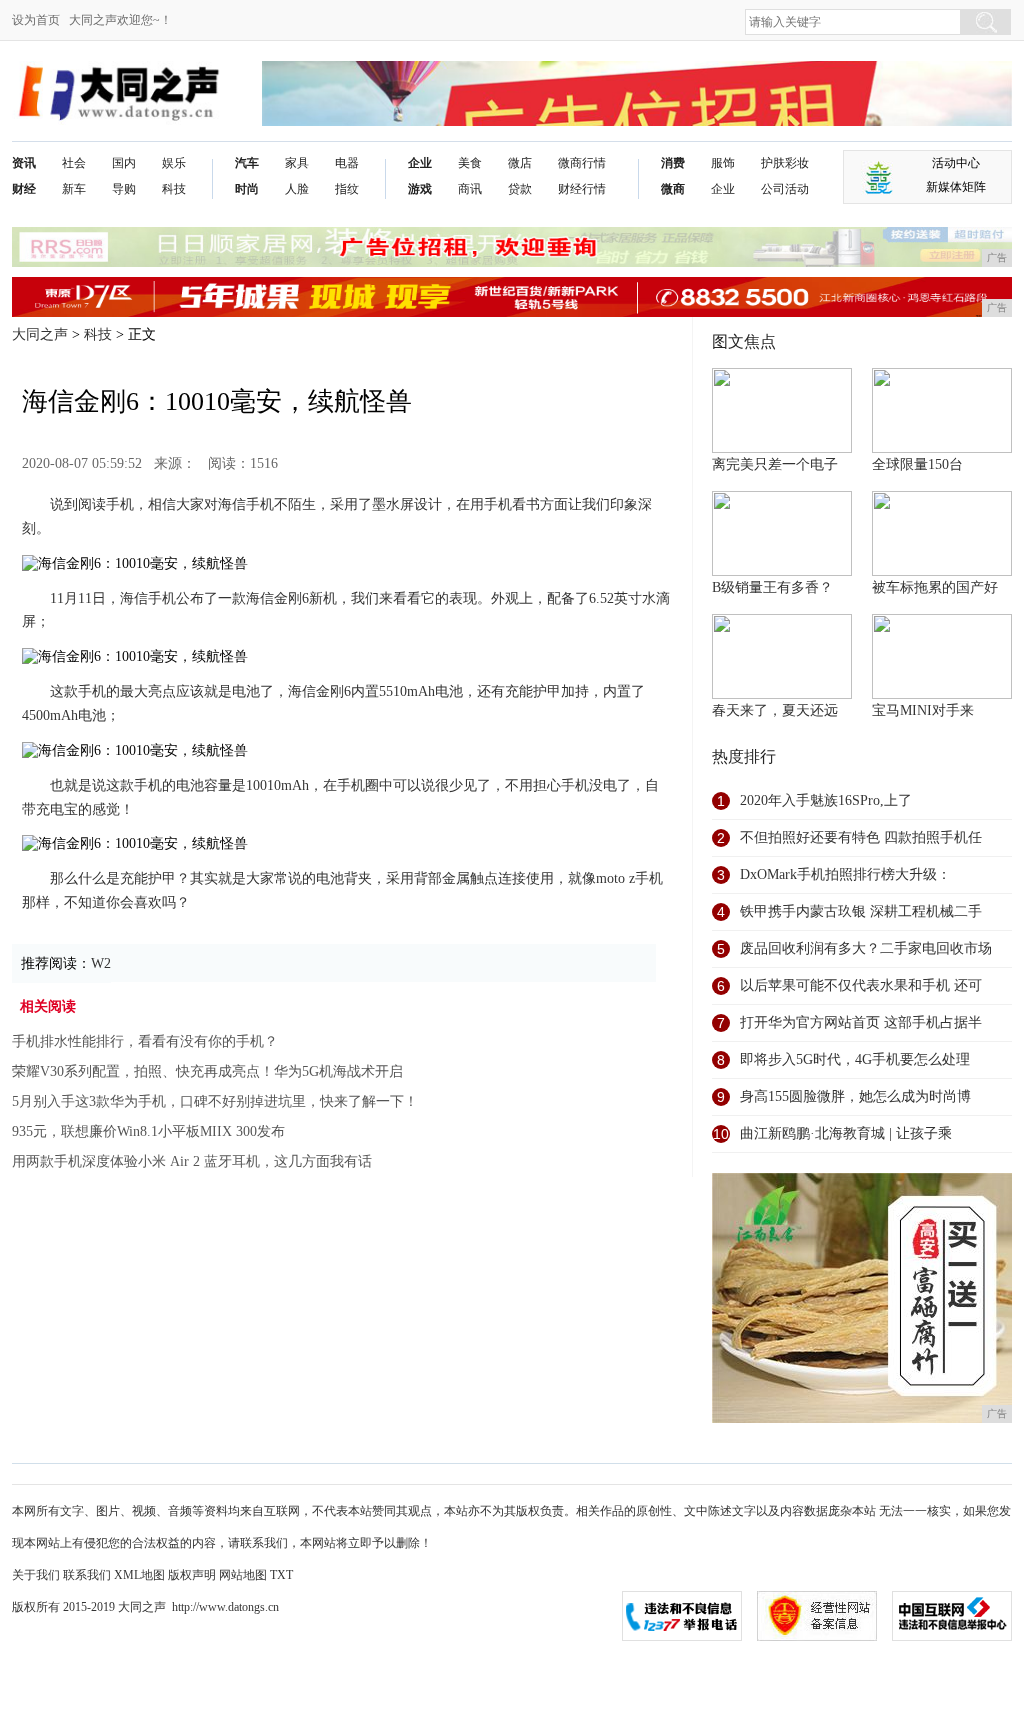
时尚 (247, 189)
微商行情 (582, 163)
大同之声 (40, 334)
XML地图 (139, 1575)
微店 (520, 163)
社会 (74, 163)
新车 (74, 189)
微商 (673, 189)
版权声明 (192, 1575)
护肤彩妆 (785, 163)
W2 (101, 963)
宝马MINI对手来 (923, 710)
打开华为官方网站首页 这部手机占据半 (861, 1022)
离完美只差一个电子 (775, 464)
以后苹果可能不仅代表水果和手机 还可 (861, 985)
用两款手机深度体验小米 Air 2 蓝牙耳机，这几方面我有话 (192, 1161)
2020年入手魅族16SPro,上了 (826, 800)
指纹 (347, 189)
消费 (673, 163)
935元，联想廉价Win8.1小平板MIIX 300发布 (148, 1131)
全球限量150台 (917, 464)
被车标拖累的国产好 (935, 587)
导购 (124, 189)
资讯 (24, 163)
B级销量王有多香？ (772, 587)
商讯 (470, 189)
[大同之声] (117, 76)
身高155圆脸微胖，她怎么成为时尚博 (855, 1096)
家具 (297, 163)
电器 (347, 163)
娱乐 (174, 163)
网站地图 (243, 1575)
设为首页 (36, 20)
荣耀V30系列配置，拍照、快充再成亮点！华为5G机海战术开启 (207, 1071)
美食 (470, 163)
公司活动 (785, 189)
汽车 (247, 163)
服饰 (723, 163)
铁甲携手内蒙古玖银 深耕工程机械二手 (861, 911)
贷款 (520, 189)
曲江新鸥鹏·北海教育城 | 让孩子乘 (846, 1133)
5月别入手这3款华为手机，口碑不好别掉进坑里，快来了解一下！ (215, 1101)
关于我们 (36, 1575)
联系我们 (87, 1575)
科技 (174, 189)
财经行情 (582, 189)
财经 (24, 189)
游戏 (420, 189)
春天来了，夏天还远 (775, 710)
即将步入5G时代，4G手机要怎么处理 (855, 1059)
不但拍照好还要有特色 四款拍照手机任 (861, 837)
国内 (124, 163)
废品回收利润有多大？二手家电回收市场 (866, 948)
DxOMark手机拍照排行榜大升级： (845, 874)
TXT (281, 1575)
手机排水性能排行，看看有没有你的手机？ (145, 1041)
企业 (420, 163)
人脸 (297, 189)
